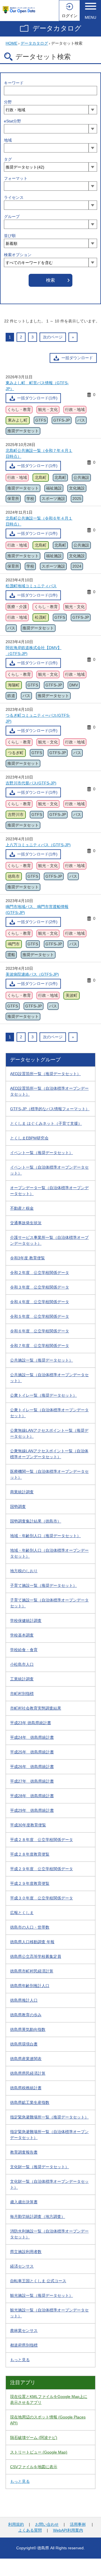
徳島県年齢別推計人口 (30, 1986)
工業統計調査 (22, 1679)
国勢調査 (18, 1507)
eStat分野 (12, 121)
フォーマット (16, 178)
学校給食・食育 (24, 1650)
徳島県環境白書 (24, 2044)
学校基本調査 (22, 1635)
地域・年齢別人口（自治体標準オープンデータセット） (49, 1553)
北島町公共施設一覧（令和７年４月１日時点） (39, 453)
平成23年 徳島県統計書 (31, 1723)
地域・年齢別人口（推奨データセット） (45, 1536)
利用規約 (16, 2524)
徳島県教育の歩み (26, 2015)
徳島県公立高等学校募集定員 (36, 1956)
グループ (12, 217)
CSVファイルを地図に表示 (34, 2467)
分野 (8, 102)
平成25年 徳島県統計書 (32, 1752)
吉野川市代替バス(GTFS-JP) (31, 783)
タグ (8, 159)
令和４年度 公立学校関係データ (40, 1302)
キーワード (14, 83)
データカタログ (57, 28)
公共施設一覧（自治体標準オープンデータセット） (49, 1378)
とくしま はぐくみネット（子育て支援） (46, 1123)
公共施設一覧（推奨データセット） (42, 1360)
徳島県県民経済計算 (28, 2073)
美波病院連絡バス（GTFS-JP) (32, 974)
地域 (8, 140)
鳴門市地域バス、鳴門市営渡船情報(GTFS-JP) (37, 910)
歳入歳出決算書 (24, 2202)
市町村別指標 (22, 1694)
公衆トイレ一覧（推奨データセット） (43, 1395)
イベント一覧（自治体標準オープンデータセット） (49, 1170)
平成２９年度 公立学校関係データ (42, 1869)
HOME (12, 43)
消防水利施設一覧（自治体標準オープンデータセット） (49, 2234)
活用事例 (78, 2524)
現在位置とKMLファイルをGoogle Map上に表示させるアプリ (49, 2399)
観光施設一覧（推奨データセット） (42, 2295)
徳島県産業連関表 (26, 2059)
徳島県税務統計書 (26, 2088)
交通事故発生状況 (26, 1223)
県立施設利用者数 (26, 2252)
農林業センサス (24, 2331)
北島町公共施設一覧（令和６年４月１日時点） (39, 521)
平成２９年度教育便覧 (30, 1883)
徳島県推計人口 (24, 2000)
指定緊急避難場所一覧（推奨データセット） (49, 2117)
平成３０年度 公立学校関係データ (42, 1898)
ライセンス (14, 197)
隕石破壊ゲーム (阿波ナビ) (34, 2438)
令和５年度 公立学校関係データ (40, 1316)
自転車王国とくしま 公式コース (38, 2281)
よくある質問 (30, 2530)
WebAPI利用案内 (68, 2530)
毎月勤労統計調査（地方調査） (38, 2217)
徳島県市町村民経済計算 (32, 1971)
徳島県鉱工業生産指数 (30, 2102)
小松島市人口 (22, 1664)
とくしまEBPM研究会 (29, 1138)
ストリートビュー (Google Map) (39, 2452)
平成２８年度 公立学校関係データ (42, 1840)
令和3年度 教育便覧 (27, 1258)
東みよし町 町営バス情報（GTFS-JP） (37, 386)
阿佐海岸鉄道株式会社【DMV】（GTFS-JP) (34, 651)
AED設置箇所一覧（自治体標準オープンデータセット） (49, 1091)
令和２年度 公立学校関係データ (40, 1273)
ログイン (70, 16)
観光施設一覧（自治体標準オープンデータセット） (49, 2313)
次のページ (53, 337)
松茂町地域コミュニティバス (31, 586)
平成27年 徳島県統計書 (32, 1781)
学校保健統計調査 (26, 1621)
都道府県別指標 (24, 2345)
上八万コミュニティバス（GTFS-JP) (38, 845)
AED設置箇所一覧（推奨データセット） (45, 1074)
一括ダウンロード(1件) (37, 398)
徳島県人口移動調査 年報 (32, 1942)
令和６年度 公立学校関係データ (40, 1331)
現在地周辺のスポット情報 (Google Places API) (48, 2420)
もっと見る (20, 2360)
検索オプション (18, 255)
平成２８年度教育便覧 (30, 1854)
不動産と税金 (22, 1208)
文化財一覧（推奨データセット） (40, 2167)
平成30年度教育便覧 (28, 1825)
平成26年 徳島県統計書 (32, 1767)
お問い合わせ (47, 2524)
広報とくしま (22, 1913)
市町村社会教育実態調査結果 (36, 1708)
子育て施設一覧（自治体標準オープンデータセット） (49, 1603)
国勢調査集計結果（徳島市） (36, 1521)
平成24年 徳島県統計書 (32, 1737)
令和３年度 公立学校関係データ (40, 1287)
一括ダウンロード (77, 358)
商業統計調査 (22, 1492)
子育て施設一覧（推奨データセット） (43, 1585)
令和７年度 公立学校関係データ (40, 1346)
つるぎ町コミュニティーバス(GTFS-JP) (38, 718)
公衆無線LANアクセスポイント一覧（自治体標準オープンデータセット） (49, 1454)
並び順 (10, 236)
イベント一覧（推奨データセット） (42, 1153)
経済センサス (22, 2266)
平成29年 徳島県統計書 (32, 1810)
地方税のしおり (24, 1571)
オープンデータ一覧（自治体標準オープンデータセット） (49, 1191)
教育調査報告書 (24, 2152)
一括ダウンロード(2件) (37, 922)
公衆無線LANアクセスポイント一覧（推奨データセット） (49, 1433)
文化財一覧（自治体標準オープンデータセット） (49, 2184)
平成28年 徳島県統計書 (32, 1796)
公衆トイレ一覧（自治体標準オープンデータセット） (49, 1413)
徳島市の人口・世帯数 (30, 1927)
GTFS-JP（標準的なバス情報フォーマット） (50, 1109)
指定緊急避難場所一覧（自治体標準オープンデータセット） (49, 2135)
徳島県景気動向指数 (28, 2029)
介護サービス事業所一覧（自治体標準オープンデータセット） (49, 1240)
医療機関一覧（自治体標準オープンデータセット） (49, 1474)
